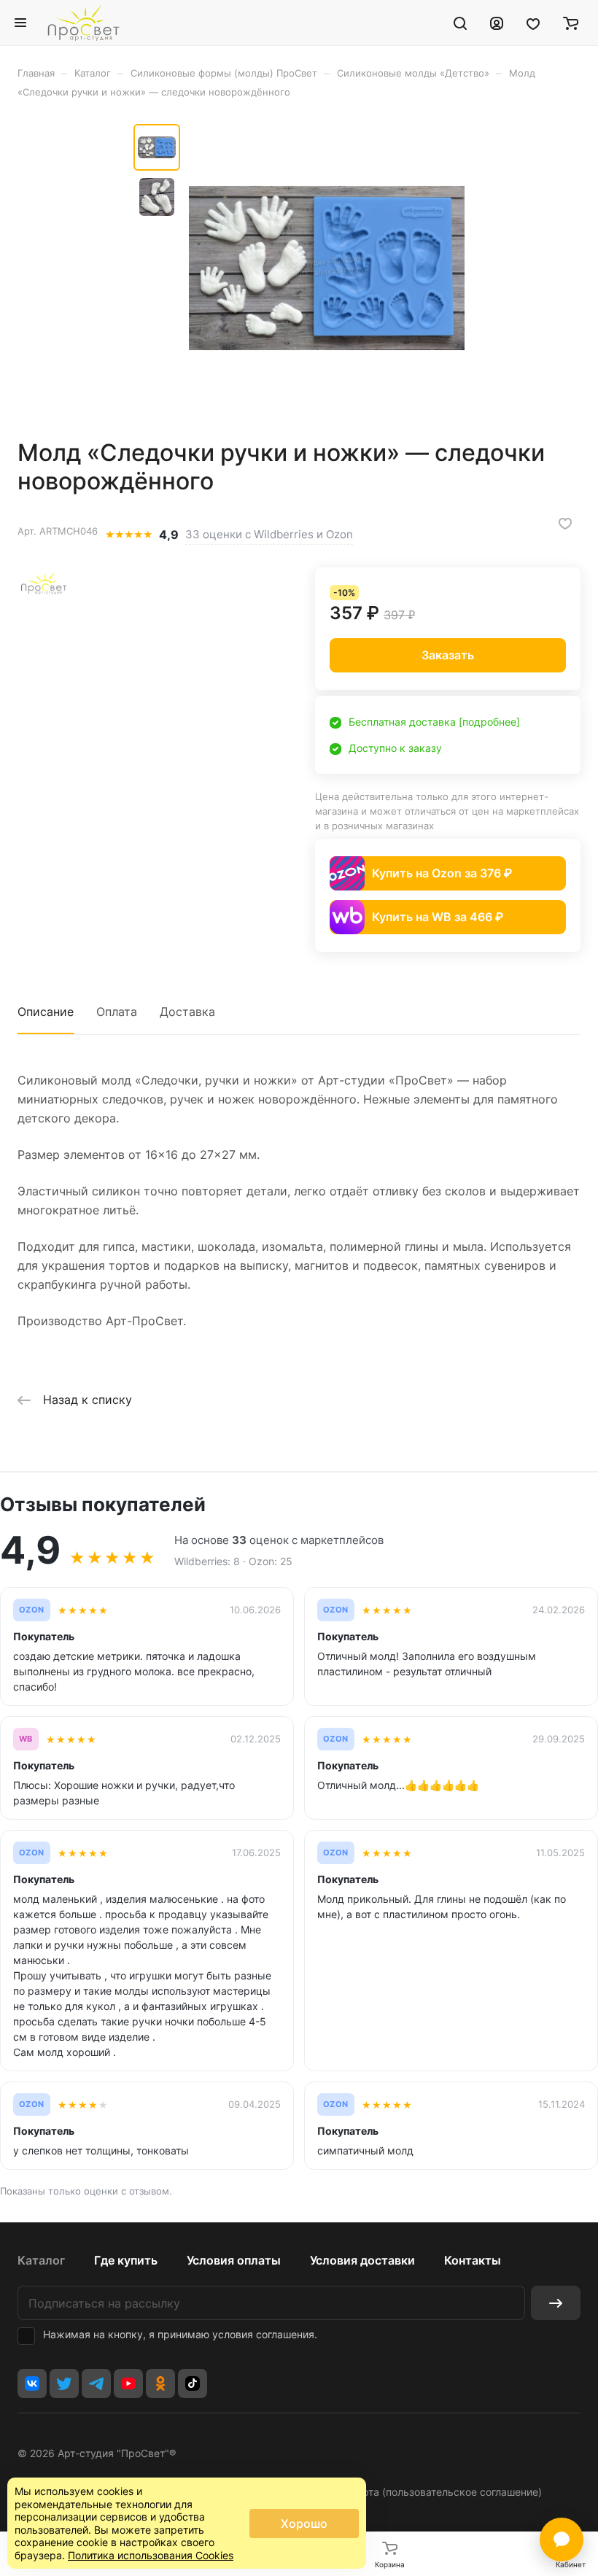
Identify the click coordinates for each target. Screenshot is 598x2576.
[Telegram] (96, 2383)
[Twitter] (64, 2383)
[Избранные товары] (533, 23)
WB (26, 1739)
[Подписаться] (556, 2303)
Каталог (41, 2260)
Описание (46, 1012)
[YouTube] (128, 2383)
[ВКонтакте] (32, 2383)
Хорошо (304, 2523)
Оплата (117, 1012)
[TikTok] (193, 2383)
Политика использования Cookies (151, 2555)
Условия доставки (362, 2260)
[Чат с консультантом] (562, 2540)
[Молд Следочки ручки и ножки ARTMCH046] (327, 268)
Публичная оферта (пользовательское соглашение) (414, 2492)
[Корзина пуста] (571, 23)
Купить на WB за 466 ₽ (438, 917)
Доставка (187, 1012)
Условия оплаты (234, 2260)
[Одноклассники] (160, 2383)
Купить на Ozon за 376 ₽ (442, 873)
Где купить (126, 2260)
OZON (32, 1610)
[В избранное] (565, 524)
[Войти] (497, 23)
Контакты (473, 2260)
